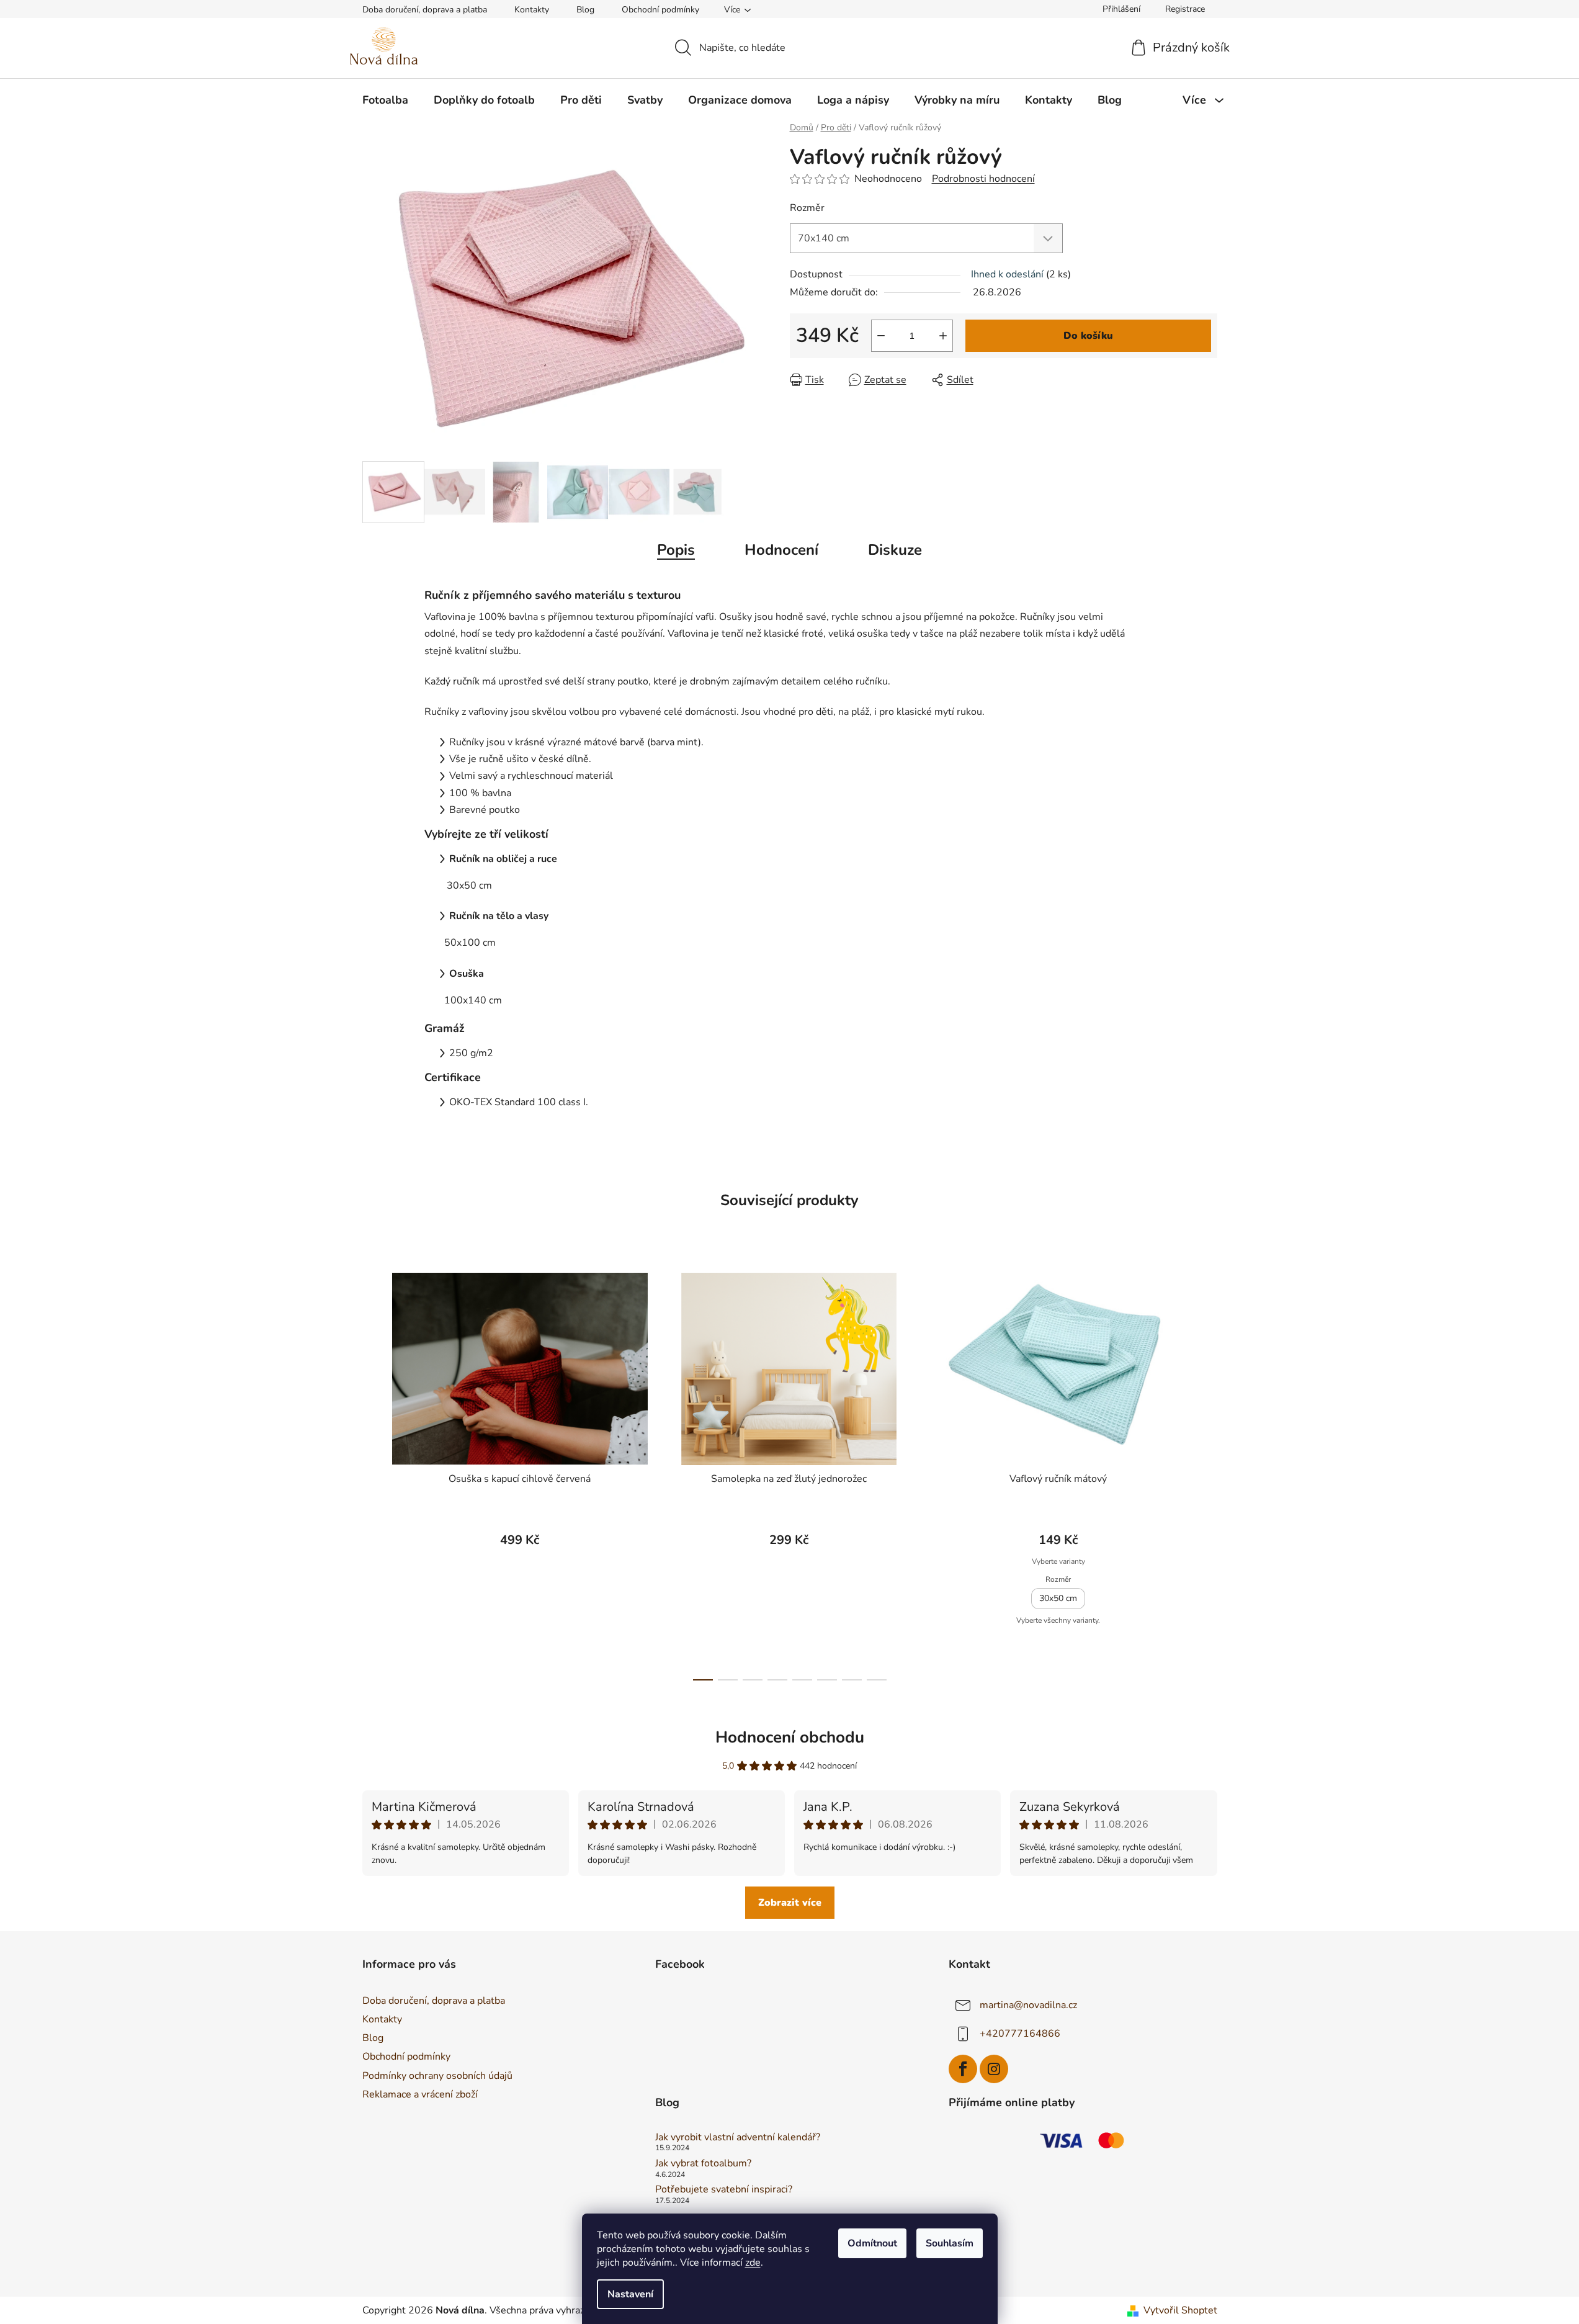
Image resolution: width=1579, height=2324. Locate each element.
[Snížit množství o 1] (881, 336)
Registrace (1185, 9)
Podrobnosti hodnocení (983, 179)
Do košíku (1088, 336)
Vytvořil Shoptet (1180, 2310)
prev (372, 1473)
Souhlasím (950, 2243)
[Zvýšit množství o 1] (943, 336)
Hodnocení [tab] (781, 550)
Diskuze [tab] (895, 550)
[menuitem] (385, 100)
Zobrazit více (790, 1903)
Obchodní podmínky (660, 10)
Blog (585, 10)
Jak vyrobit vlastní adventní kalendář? (738, 2138)
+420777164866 (1020, 2034)
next (1207, 1473)
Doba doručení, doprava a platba (425, 10)
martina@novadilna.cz (1028, 2005)
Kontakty (532, 10)
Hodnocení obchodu (790, 1737)
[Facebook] (963, 2069)
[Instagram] (994, 2069)
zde (753, 2263)
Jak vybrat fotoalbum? (703, 2164)
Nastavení (630, 2294)
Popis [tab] (676, 550)
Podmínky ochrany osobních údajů (437, 2076)
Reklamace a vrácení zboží (420, 2094)
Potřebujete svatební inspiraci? (724, 2190)
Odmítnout (872, 2243)
